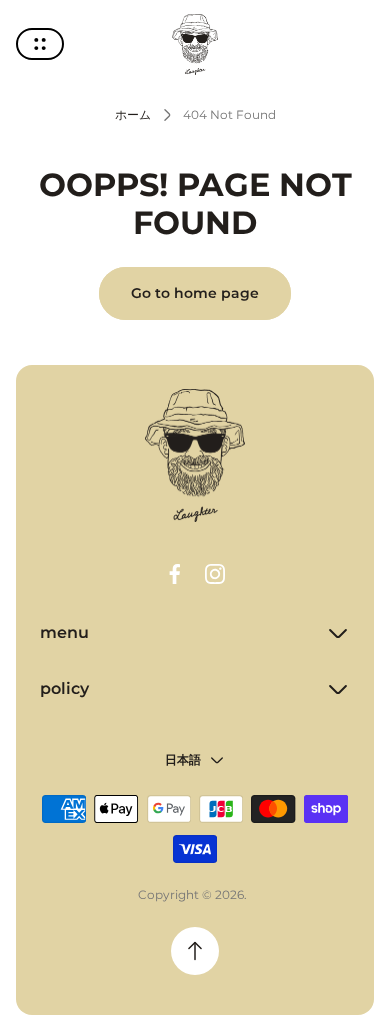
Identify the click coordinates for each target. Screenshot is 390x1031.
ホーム (133, 114)
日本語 (183, 759)
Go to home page (195, 293)
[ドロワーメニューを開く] (40, 44)
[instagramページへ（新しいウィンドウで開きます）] (215, 574)
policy (64, 688)
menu (64, 632)
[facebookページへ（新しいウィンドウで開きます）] (175, 574)
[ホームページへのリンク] (195, 456)
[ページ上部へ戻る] (195, 951)
